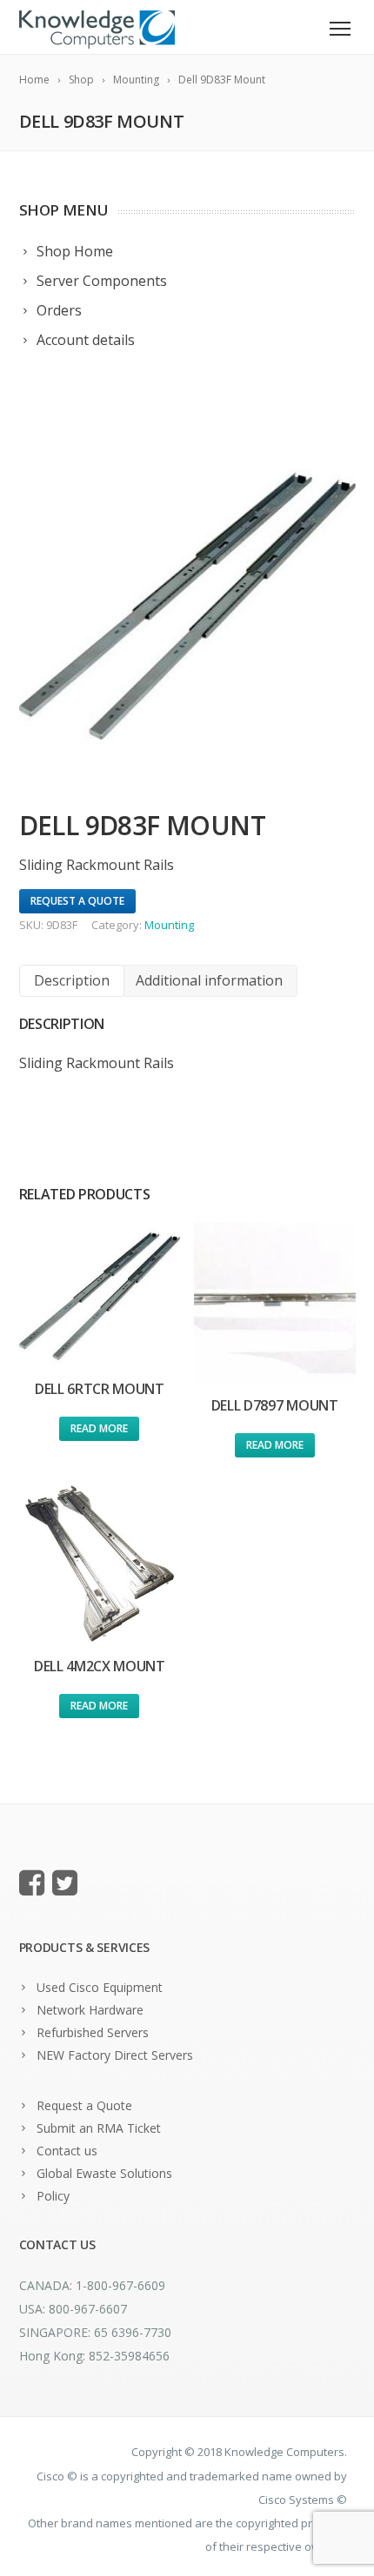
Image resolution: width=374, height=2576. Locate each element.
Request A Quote (77, 901)
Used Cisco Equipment (100, 1987)
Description (72, 980)
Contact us (67, 2151)
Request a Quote (84, 2105)
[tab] (72, 981)
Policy (53, 2196)
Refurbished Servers (93, 2032)
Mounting (169, 925)
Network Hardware (90, 2010)
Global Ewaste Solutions (104, 2173)
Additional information (209, 980)
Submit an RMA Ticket (99, 2128)
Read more (99, 1428)
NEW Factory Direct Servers (115, 2055)
